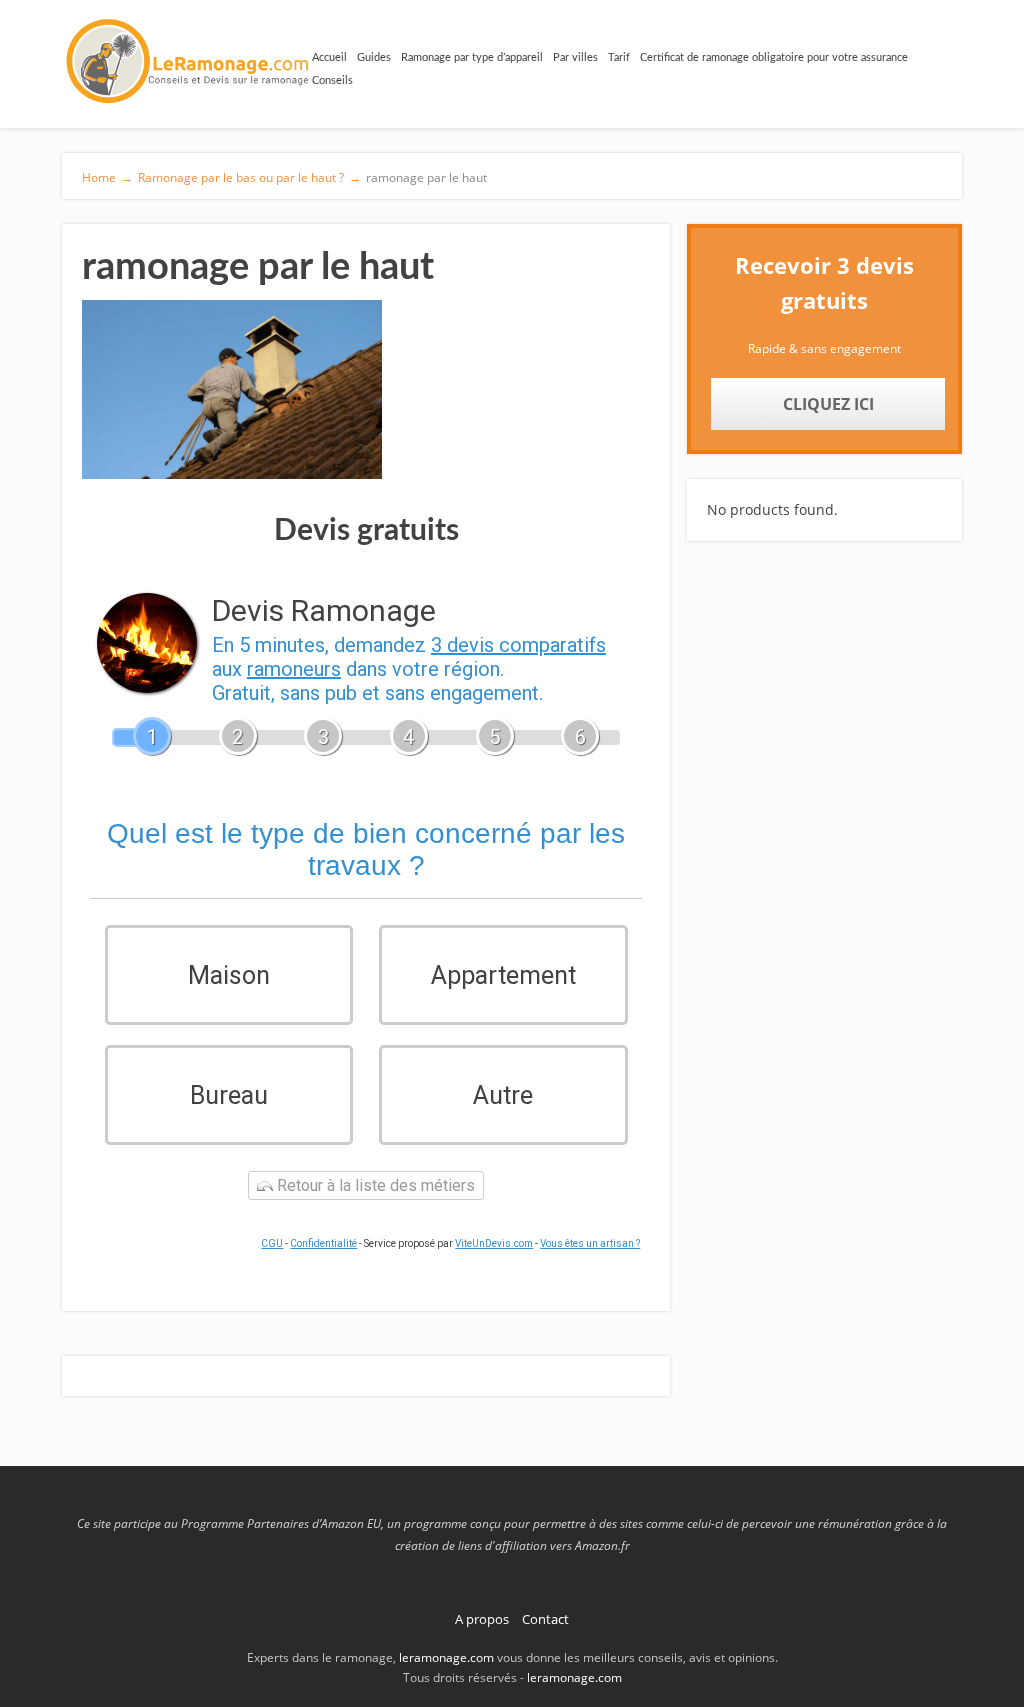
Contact (545, 1619)
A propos (482, 1619)
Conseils (332, 80)
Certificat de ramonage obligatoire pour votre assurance (774, 57)
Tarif (619, 57)
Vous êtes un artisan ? (590, 1243)
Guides (374, 57)
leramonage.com (448, 1657)
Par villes (575, 57)
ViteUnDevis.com (494, 1243)
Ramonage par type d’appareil (472, 57)
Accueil (329, 57)
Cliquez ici (828, 404)
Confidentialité (323, 1243)
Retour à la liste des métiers (374, 1185)
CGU (272, 1243)
